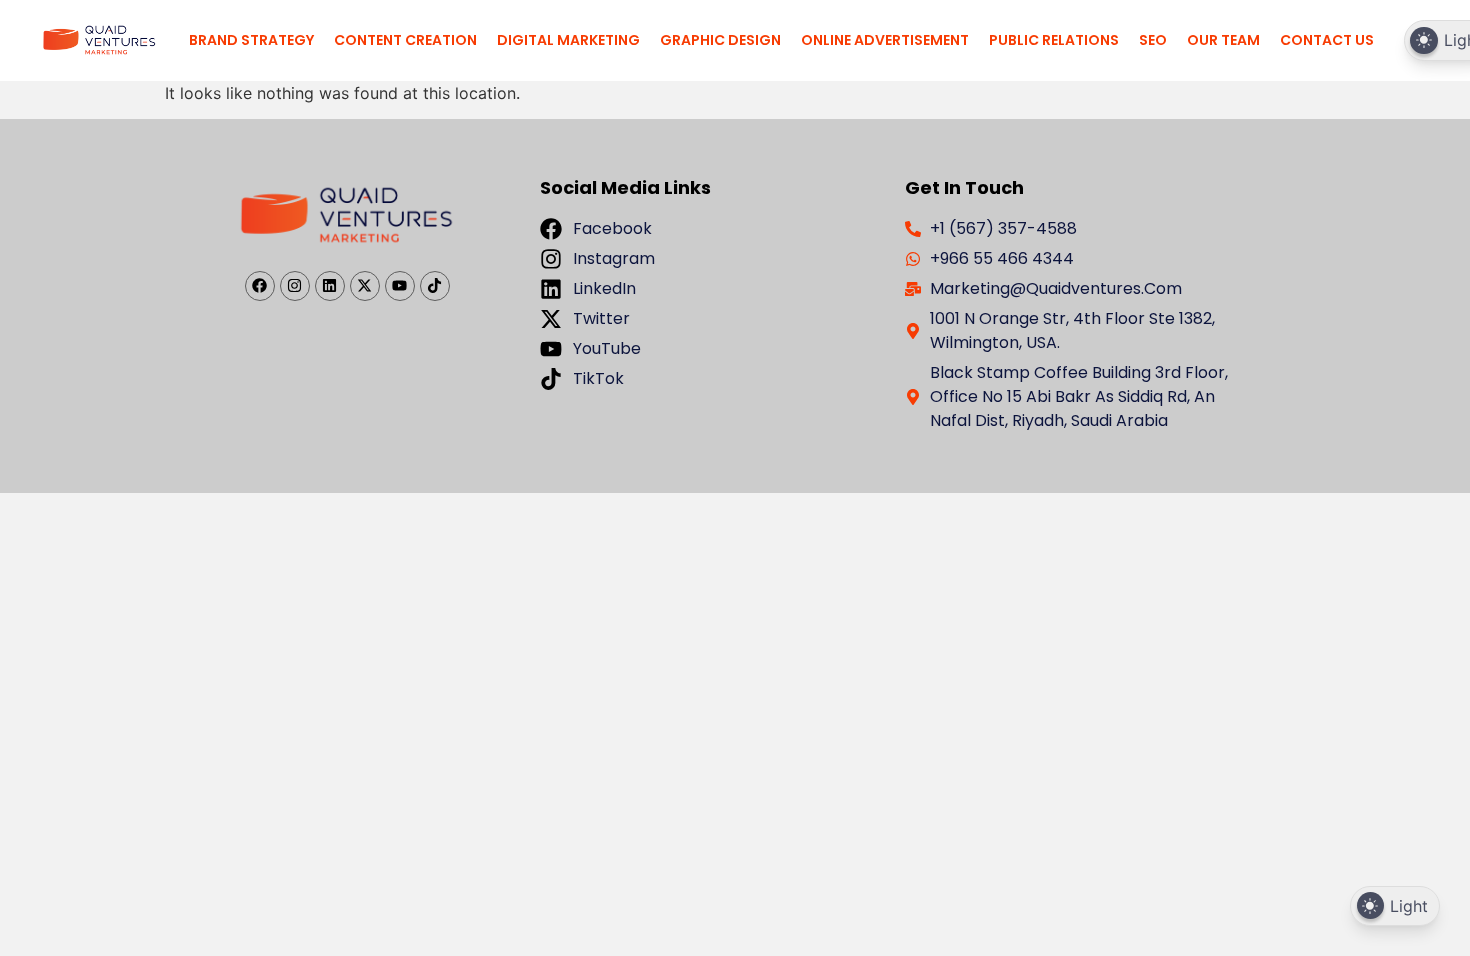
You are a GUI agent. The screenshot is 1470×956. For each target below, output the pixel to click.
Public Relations (1054, 40)
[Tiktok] (435, 286)
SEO (1153, 40)
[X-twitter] (365, 286)
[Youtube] (400, 286)
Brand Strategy (251, 40)
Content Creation (405, 40)
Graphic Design (720, 40)
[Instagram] (295, 286)
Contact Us (1327, 40)
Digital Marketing (568, 40)
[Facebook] (260, 286)
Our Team (1223, 40)
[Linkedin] (330, 286)
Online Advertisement (885, 40)
